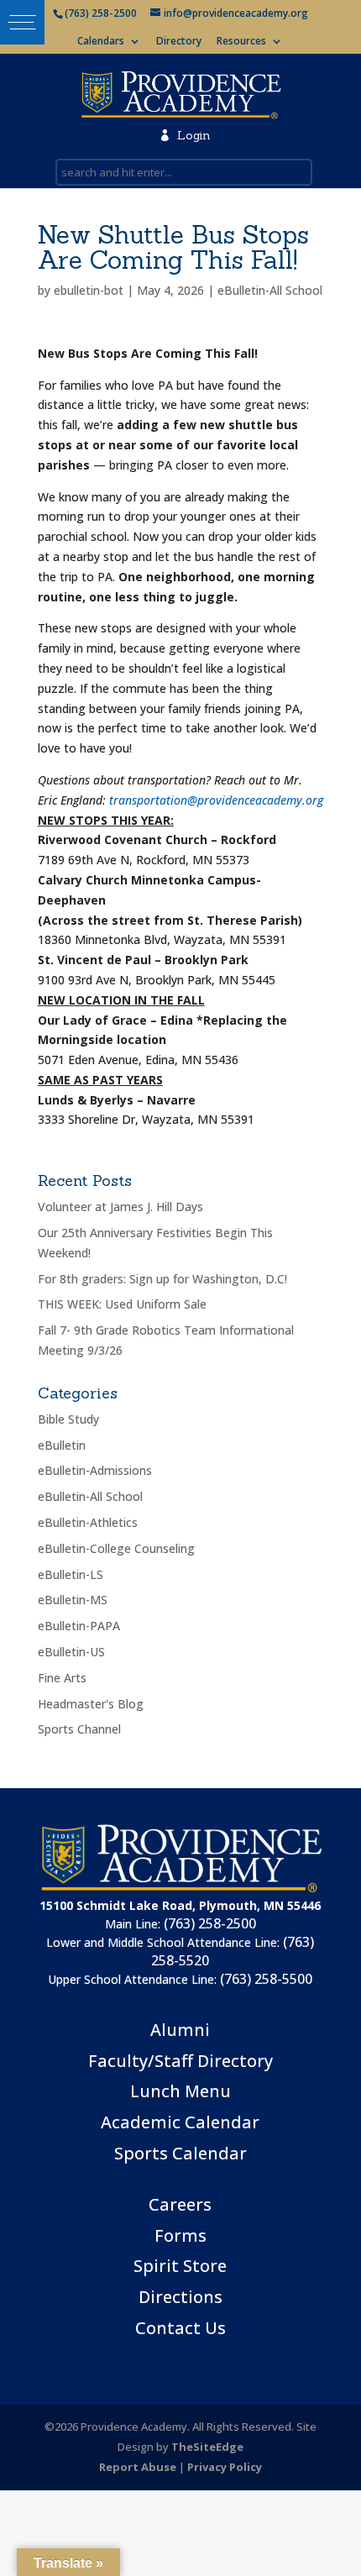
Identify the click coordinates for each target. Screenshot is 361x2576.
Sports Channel (79, 1729)
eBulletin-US (71, 1652)
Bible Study (68, 1419)
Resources (241, 42)
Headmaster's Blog (91, 1704)
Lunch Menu (180, 2091)
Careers (180, 2204)
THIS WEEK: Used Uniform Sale (122, 1304)
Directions (180, 2297)
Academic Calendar (180, 2122)
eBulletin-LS (71, 1574)
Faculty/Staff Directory (180, 2061)
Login (184, 135)
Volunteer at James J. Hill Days (120, 1207)
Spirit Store (180, 2266)
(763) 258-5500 (266, 1979)
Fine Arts (62, 1678)
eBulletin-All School (270, 290)
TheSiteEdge (207, 2447)
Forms (180, 2235)
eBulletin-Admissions (95, 1470)
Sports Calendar (180, 2153)
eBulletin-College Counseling (116, 1548)
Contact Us (180, 2328)
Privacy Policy (225, 2467)
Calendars (101, 42)
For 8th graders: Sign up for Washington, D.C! (162, 1279)
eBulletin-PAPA (79, 1626)
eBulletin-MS (73, 1600)
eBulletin (62, 1445)
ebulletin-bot (89, 290)
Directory (179, 42)
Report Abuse (138, 2467)
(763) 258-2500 (210, 1923)
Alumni (180, 2030)
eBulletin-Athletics (88, 1522)
